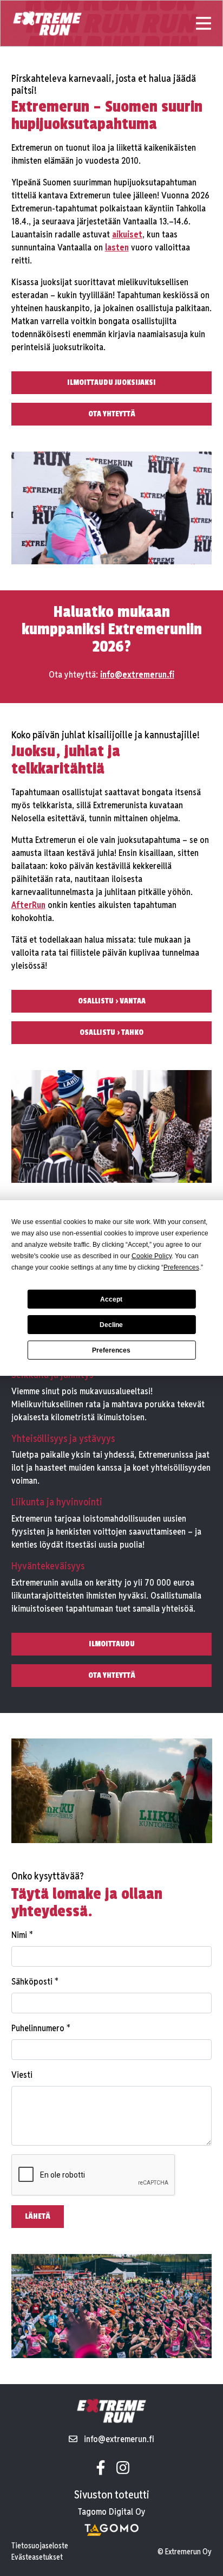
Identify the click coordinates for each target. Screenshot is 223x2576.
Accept (111, 1299)
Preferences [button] (181, 1267)
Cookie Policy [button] (152, 1256)
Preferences (111, 1350)
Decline (111, 1325)
